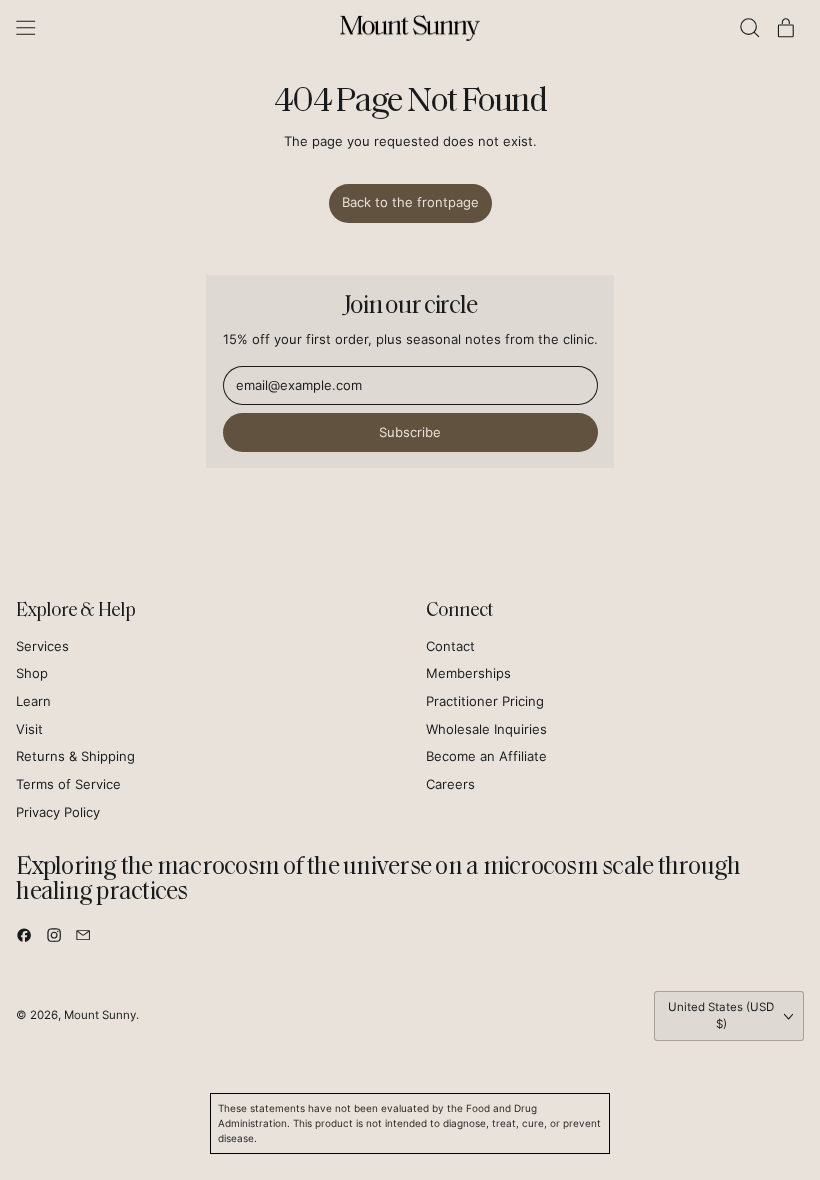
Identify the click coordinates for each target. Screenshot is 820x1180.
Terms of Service (68, 784)
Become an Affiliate (486, 756)
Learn (33, 701)
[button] (750, 28)
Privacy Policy (58, 812)
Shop (32, 673)
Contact (450, 646)
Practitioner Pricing (485, 701)
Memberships (468, 673)
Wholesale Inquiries (486, 729)
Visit (29, 729)
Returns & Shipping (75, 756)
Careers (450, 784)
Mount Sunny (100, 1015)
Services (42, 646)
